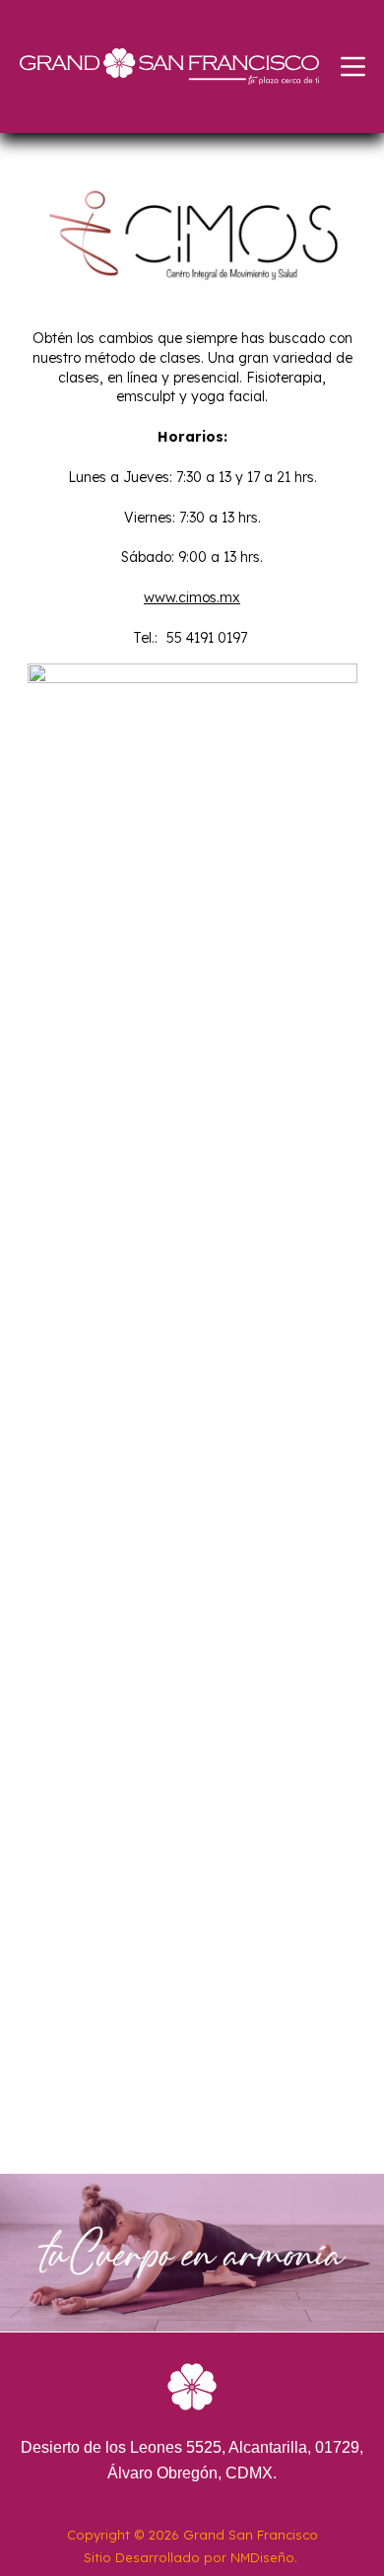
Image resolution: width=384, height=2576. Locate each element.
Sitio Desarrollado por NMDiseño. (191, 2557)
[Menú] (353, 67)
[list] (192, 1403)
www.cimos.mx (192, 597)
